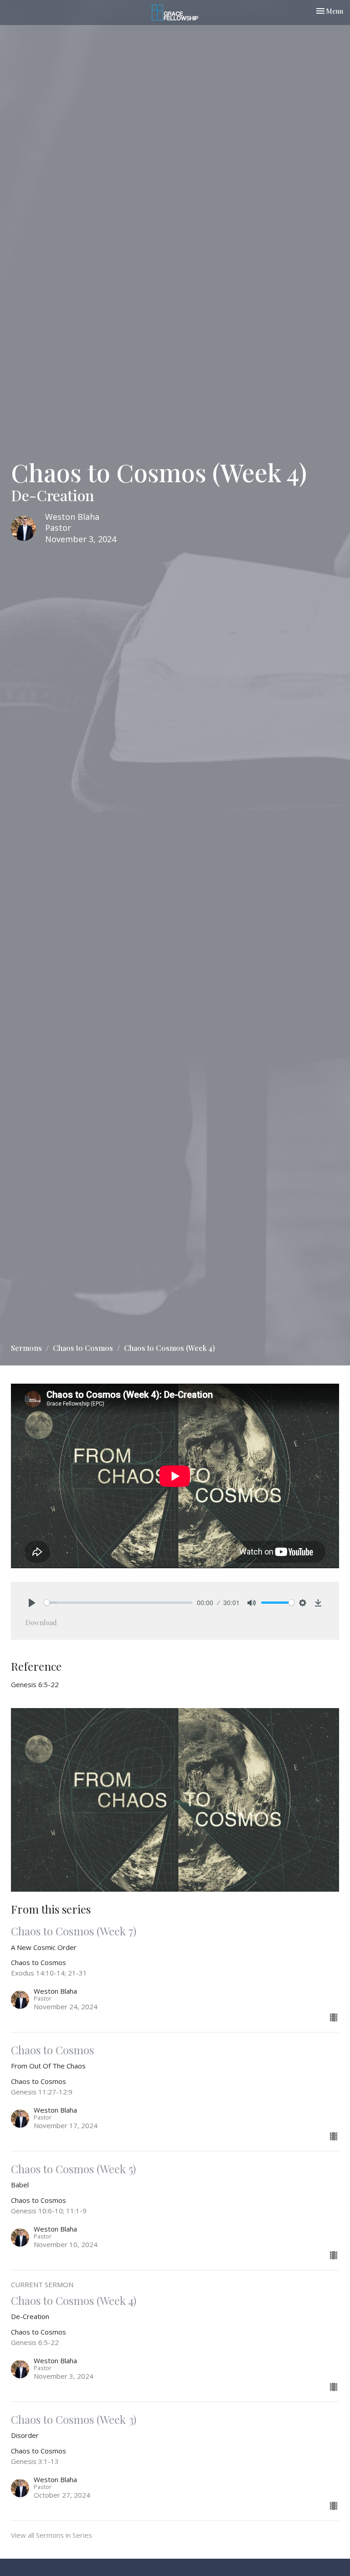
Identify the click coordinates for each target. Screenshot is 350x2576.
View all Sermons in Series (51, 2535)
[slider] (118, 1603)
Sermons (26, 1348)
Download (41, 1622)
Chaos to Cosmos (83, 1348)
